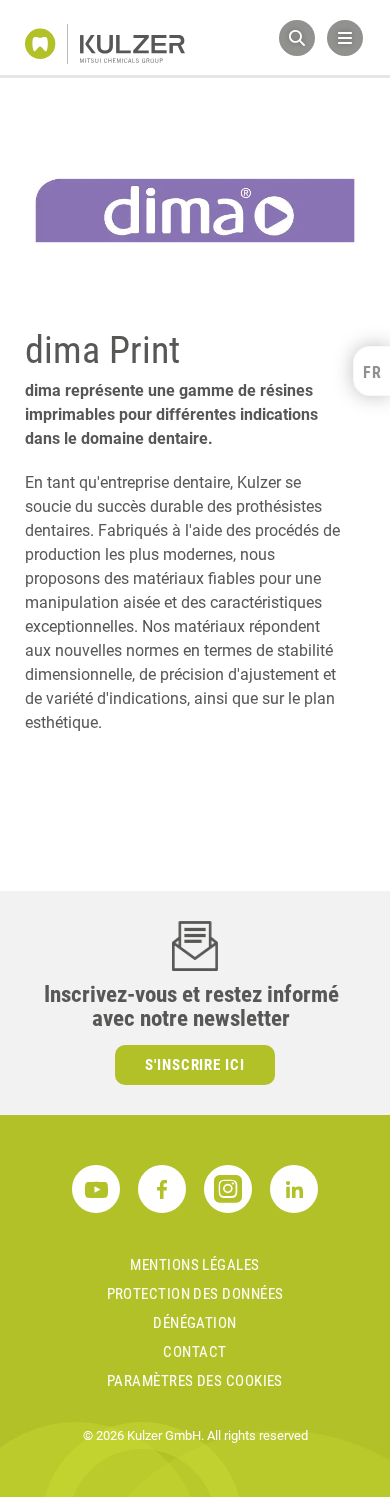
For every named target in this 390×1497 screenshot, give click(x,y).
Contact (194, 1352)
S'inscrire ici (195, 1065)
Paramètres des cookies (195, 1381)
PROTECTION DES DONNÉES (195, 1294)
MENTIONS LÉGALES (194, 1265)
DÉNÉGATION (195, 1323)
